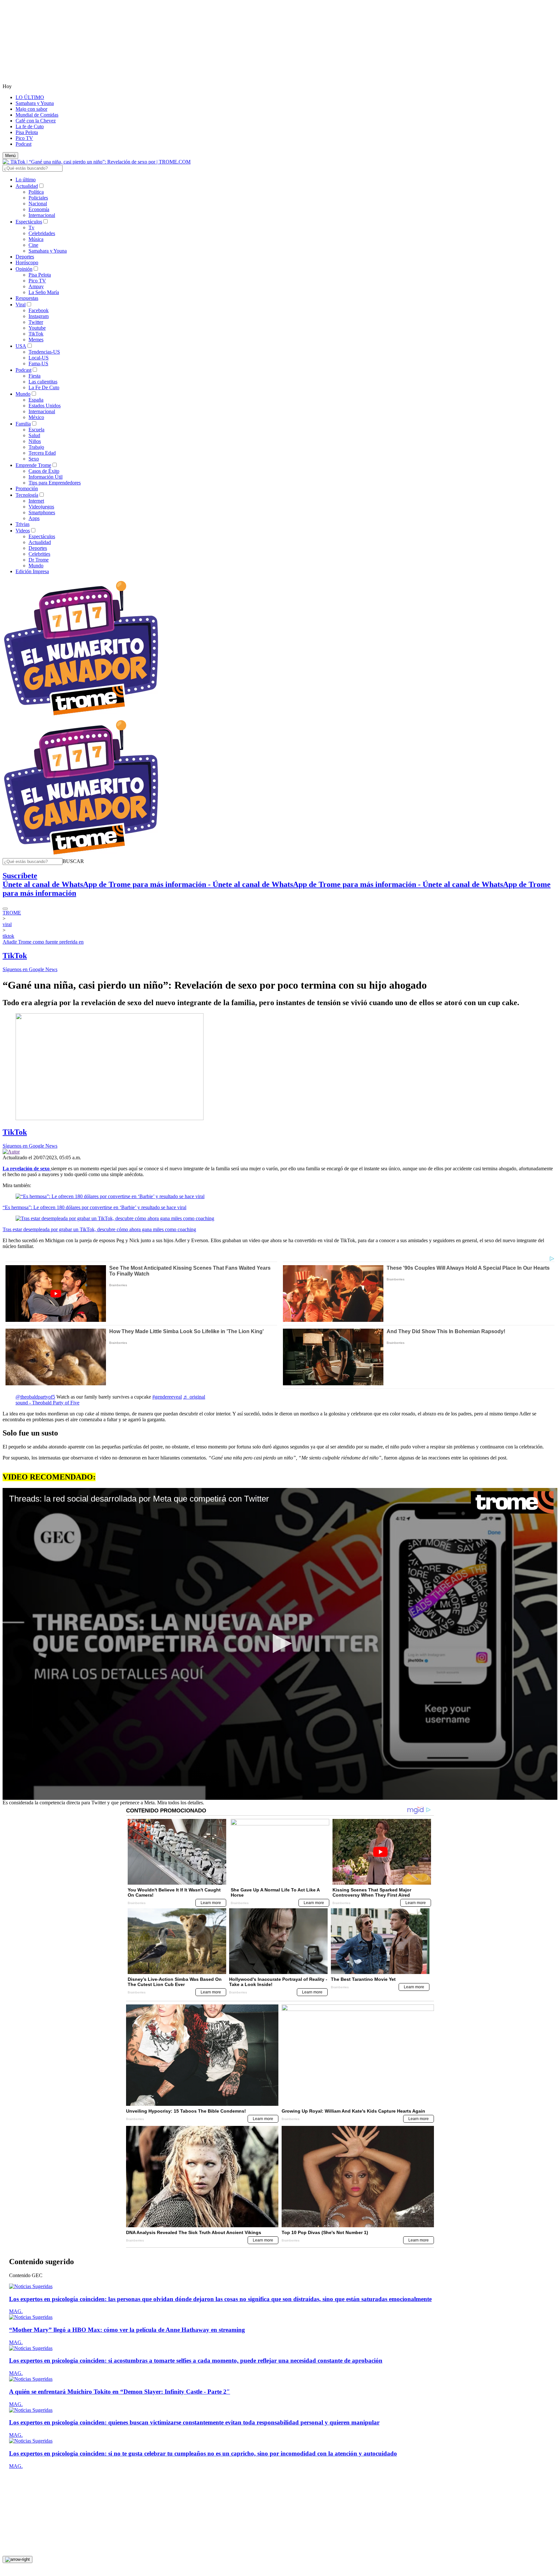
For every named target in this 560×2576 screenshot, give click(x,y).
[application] (280, 1644)
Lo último (26, 180)
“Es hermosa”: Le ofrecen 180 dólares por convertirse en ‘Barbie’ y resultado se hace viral (94, 1207)
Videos (23, 531)
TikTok (36, 334)
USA (21, 346)
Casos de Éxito (44, 471)
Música (36, 239)
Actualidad (27, 186)
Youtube (37, 328)
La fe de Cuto (30, 126)
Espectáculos (29, 222)
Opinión (24, 269)
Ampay (36, 286)
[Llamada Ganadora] (81, 716)
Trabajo (36, 447)
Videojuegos (41, 507)
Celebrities (39, 554)
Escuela (36, 430)
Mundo (23, 394)
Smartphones (42, 512)
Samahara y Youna (35, 103)
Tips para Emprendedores (55, 483)
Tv (31, 227)
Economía (39, 209)
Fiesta (35, 376)
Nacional (38, 204)
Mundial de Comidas (37, 115)
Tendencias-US (44, 352)
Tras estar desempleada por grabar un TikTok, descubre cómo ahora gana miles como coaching (99, 1229)
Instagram (39, 316)
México (36, 417)
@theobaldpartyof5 (35, 1397)
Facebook (39, 310)
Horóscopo (27, 262)
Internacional (42, 215)
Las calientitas (43, 382)
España (36, 400)
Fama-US (38, 363)
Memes (36, 340)
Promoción (27, 488)
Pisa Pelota (27, 132)
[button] (73, 861)
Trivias (23, 524)
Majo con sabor (31, 109)
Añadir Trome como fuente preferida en (43, 942)
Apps (34, 518)
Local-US (39, 358)
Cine (33, 245)
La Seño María (44, 292)
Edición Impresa (32, 571)
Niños (35, 441)
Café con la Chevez (36, 121)
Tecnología (27, 495)
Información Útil (46, 477)
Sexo (34, 459)
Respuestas (27, 298)
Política (36, 192)
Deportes (25, 257)
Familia (23, 424)
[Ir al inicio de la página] (17, 2559)
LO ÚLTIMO (30, 97)
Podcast (23, 144)
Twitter (36, 322)
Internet (36, 501)
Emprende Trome (33, 465)
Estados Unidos (45, 406)
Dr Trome (39, 560)
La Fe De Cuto (44, 387)
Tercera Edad (42, 453)
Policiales (38, 198)
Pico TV (24, 138)
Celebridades (42, 233)
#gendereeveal (167, 1397)
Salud (34, 435)
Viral (21, 305)
